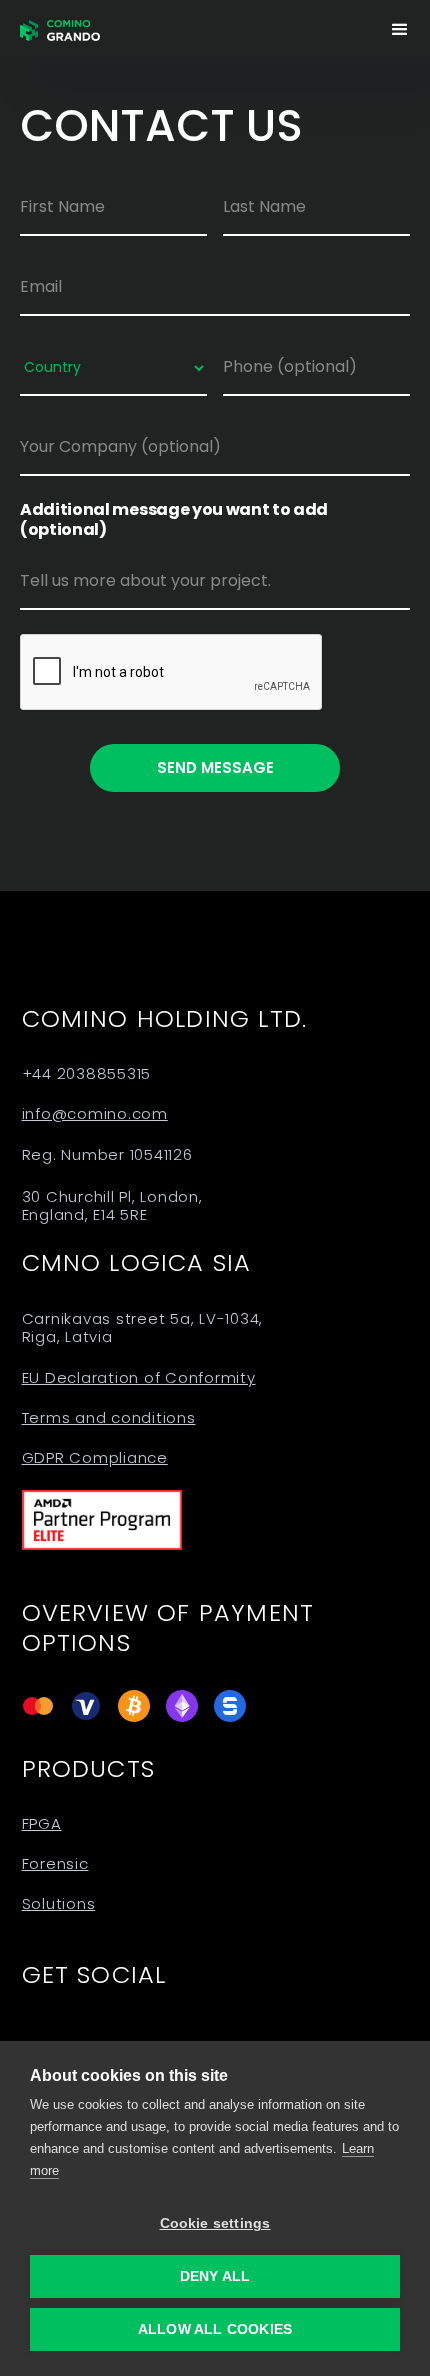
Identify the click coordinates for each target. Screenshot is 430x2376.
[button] (400, 30)
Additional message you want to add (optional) (174, 520)
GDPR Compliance (95, 1458)
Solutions (59, 1904)
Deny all (215, 2276)
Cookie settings (215, 2223)
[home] (60, 30)
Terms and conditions (109, 1418)
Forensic (55, 1864)
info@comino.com (95, 1114)
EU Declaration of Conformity (139, 1378)
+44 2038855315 (87, 1074)
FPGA (42, 1824)
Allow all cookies (215, 2329)
